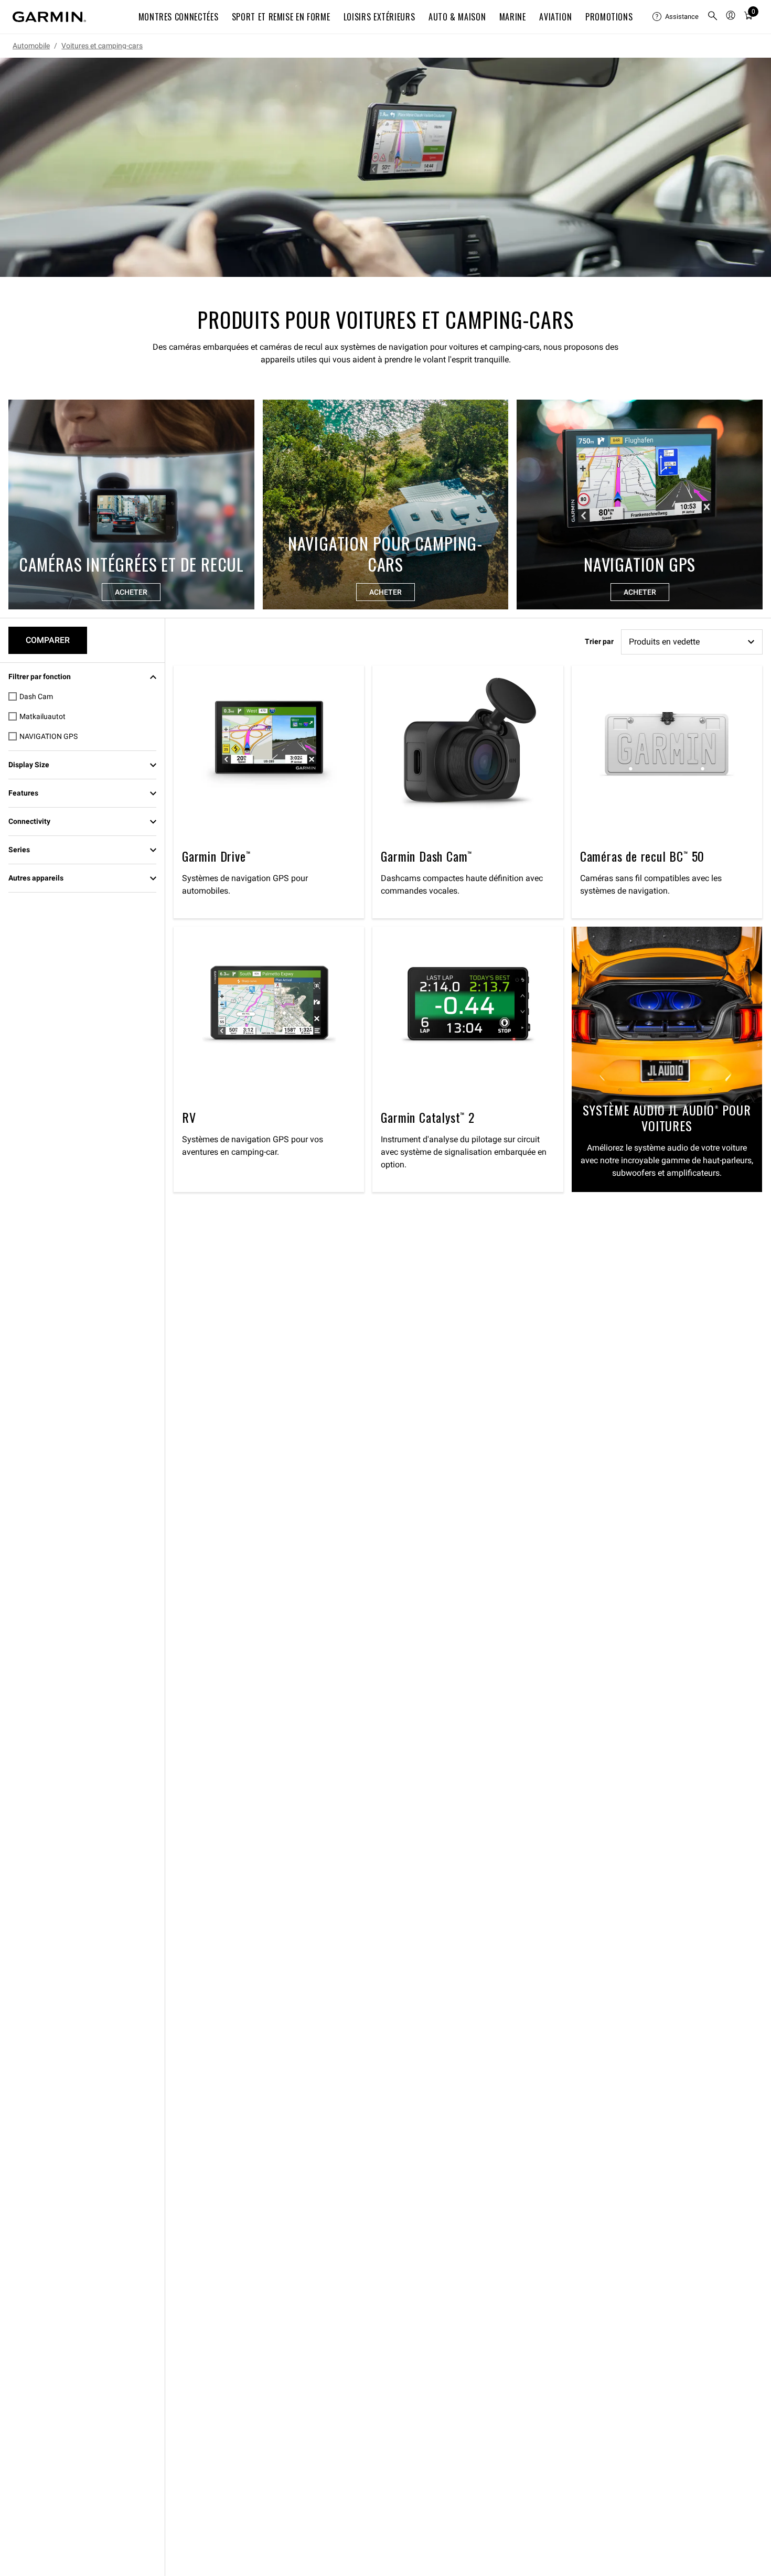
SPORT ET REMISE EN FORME (281, 17)
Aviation (555, 17)
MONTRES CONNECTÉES (179, 17)
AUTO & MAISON (457, 17)
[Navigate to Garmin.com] (49, 17)
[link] (385, 167)
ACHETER (131, 592)
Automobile (31, 46)
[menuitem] (676, 17)
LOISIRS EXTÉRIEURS (379, 17)
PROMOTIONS (609, 17)
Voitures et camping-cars (102, 46)
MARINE (513, 17)
